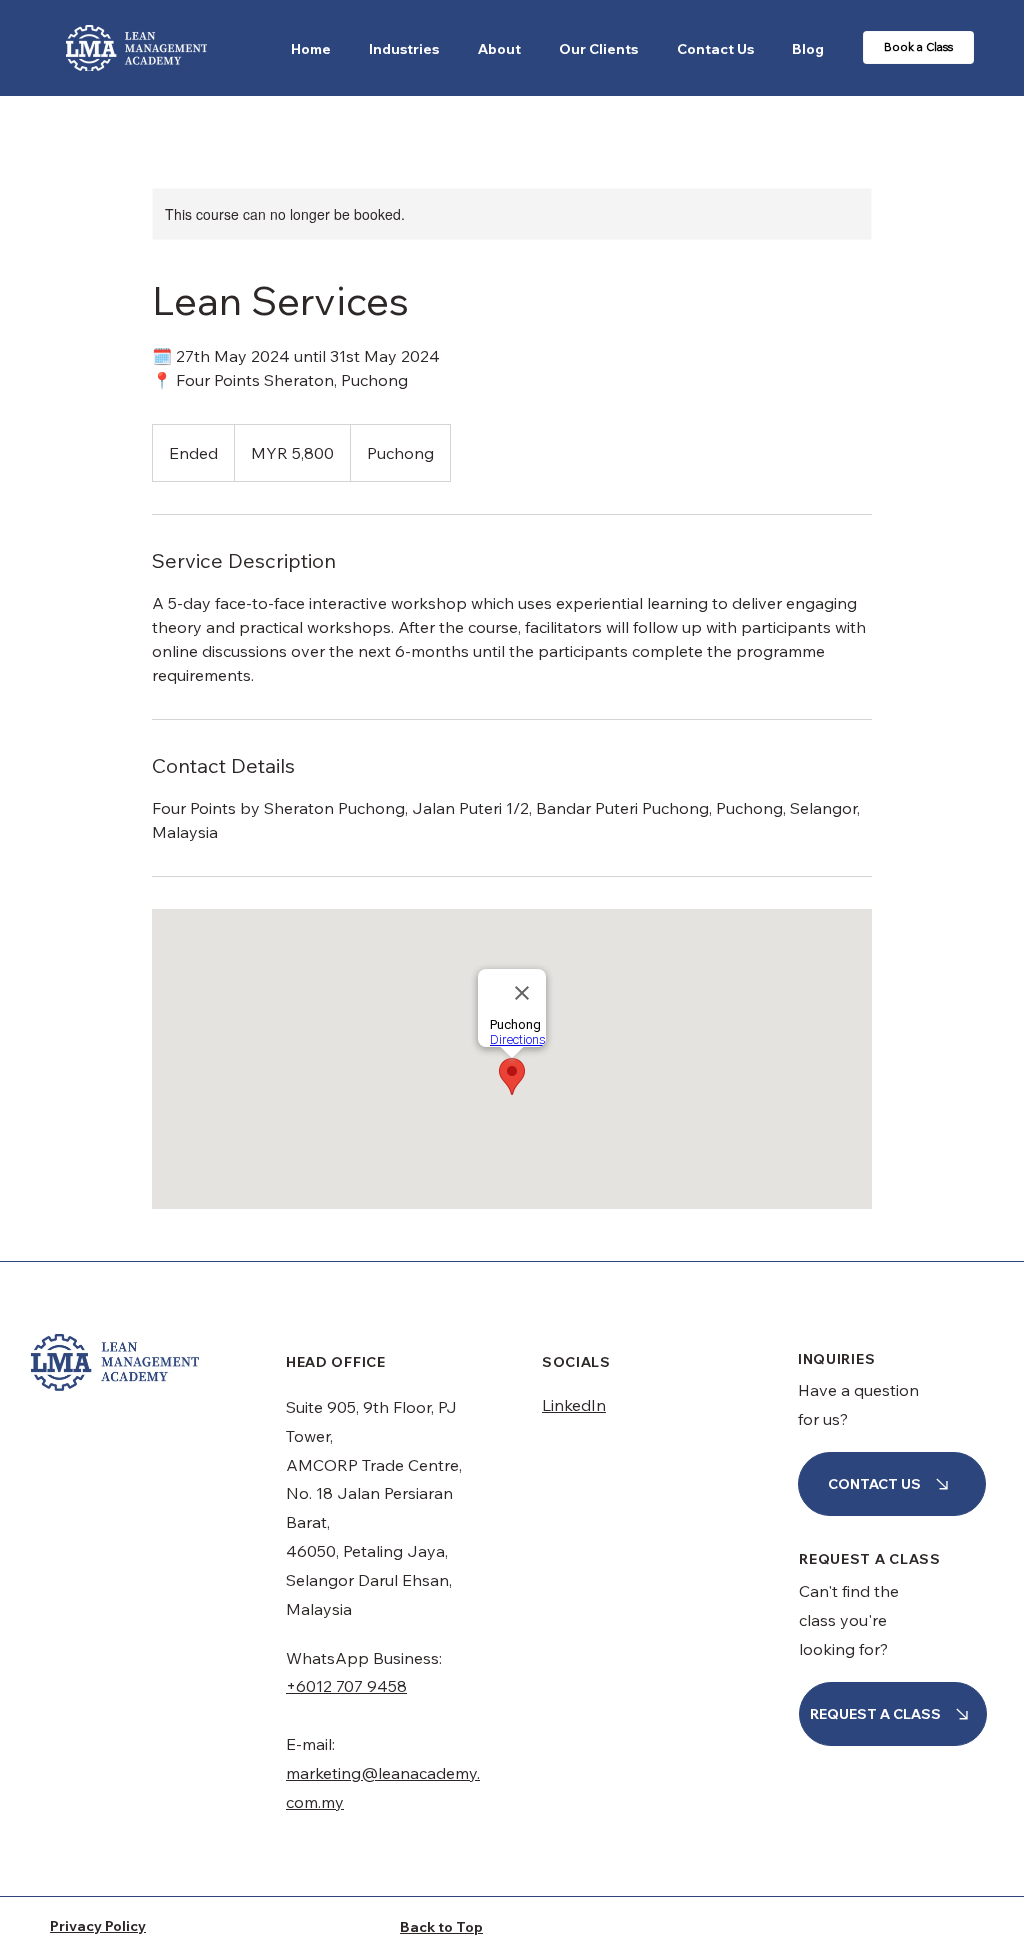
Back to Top (441, 1927)
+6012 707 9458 (346, 1686)
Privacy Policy (98, 1926)
